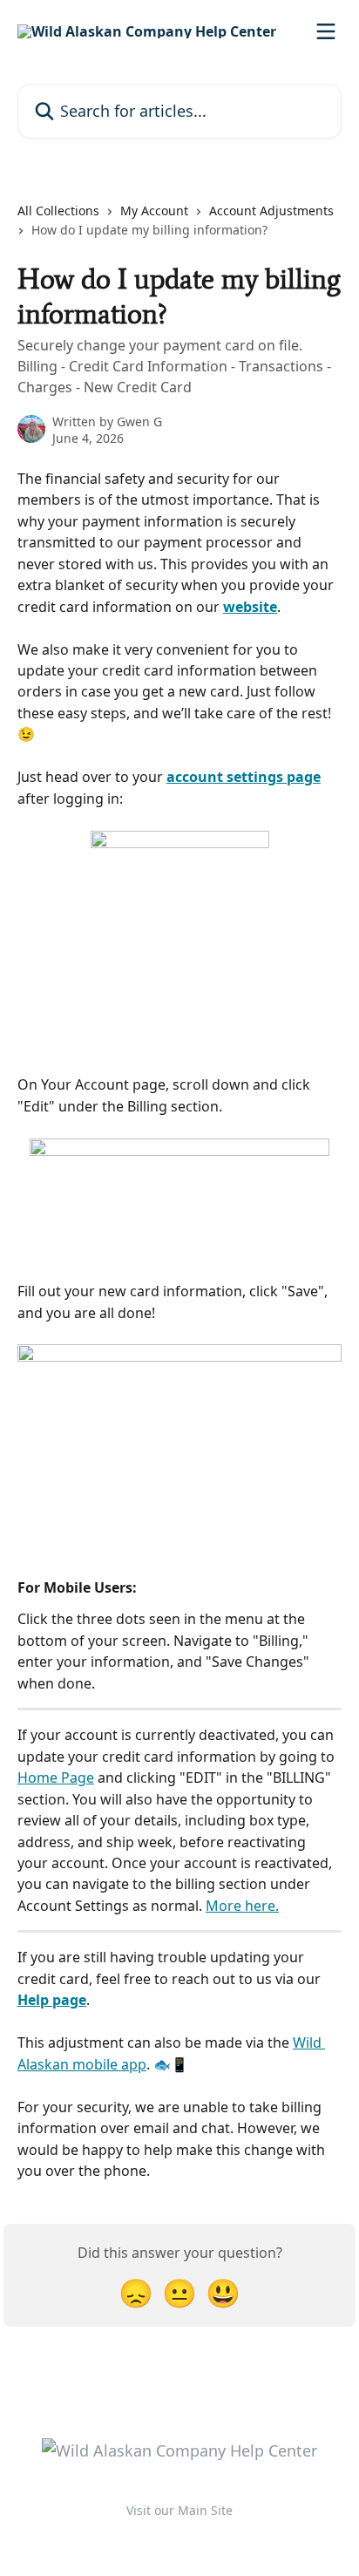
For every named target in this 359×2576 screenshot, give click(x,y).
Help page (52, 2000)
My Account (154, 211)
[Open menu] (326, 31)
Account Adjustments (271, 211)
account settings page (244, 777)
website (250, 607)
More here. (242, 1906)
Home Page (56, 1777)
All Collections (58, 211)
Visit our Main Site (179, 2510)
